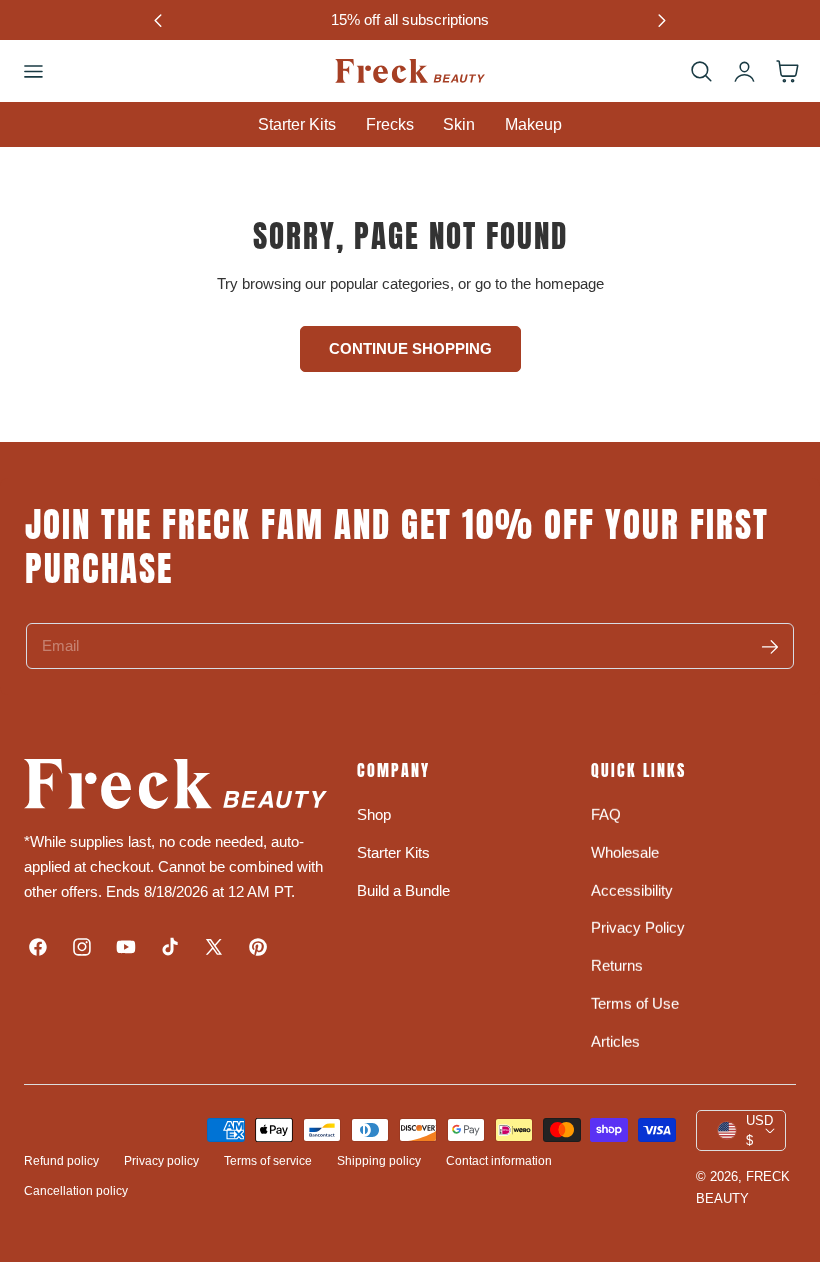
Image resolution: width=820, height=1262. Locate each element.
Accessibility (632, 889)
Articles (615, 1041)
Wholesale (625, 852)
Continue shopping (410, 348)
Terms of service (268, 1161)
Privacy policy (161, 1161)
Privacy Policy (638, 927)
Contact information (499, 1161)
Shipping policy (379, 1161)
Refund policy (61, 1161)
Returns (617, 965)
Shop (374, 814)
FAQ (606, 814)
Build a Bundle (403, 889)
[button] (33, 71)
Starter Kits (393, 852)
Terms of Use (635, 1003)
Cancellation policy (76, 1191)
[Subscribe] (770, 647)
